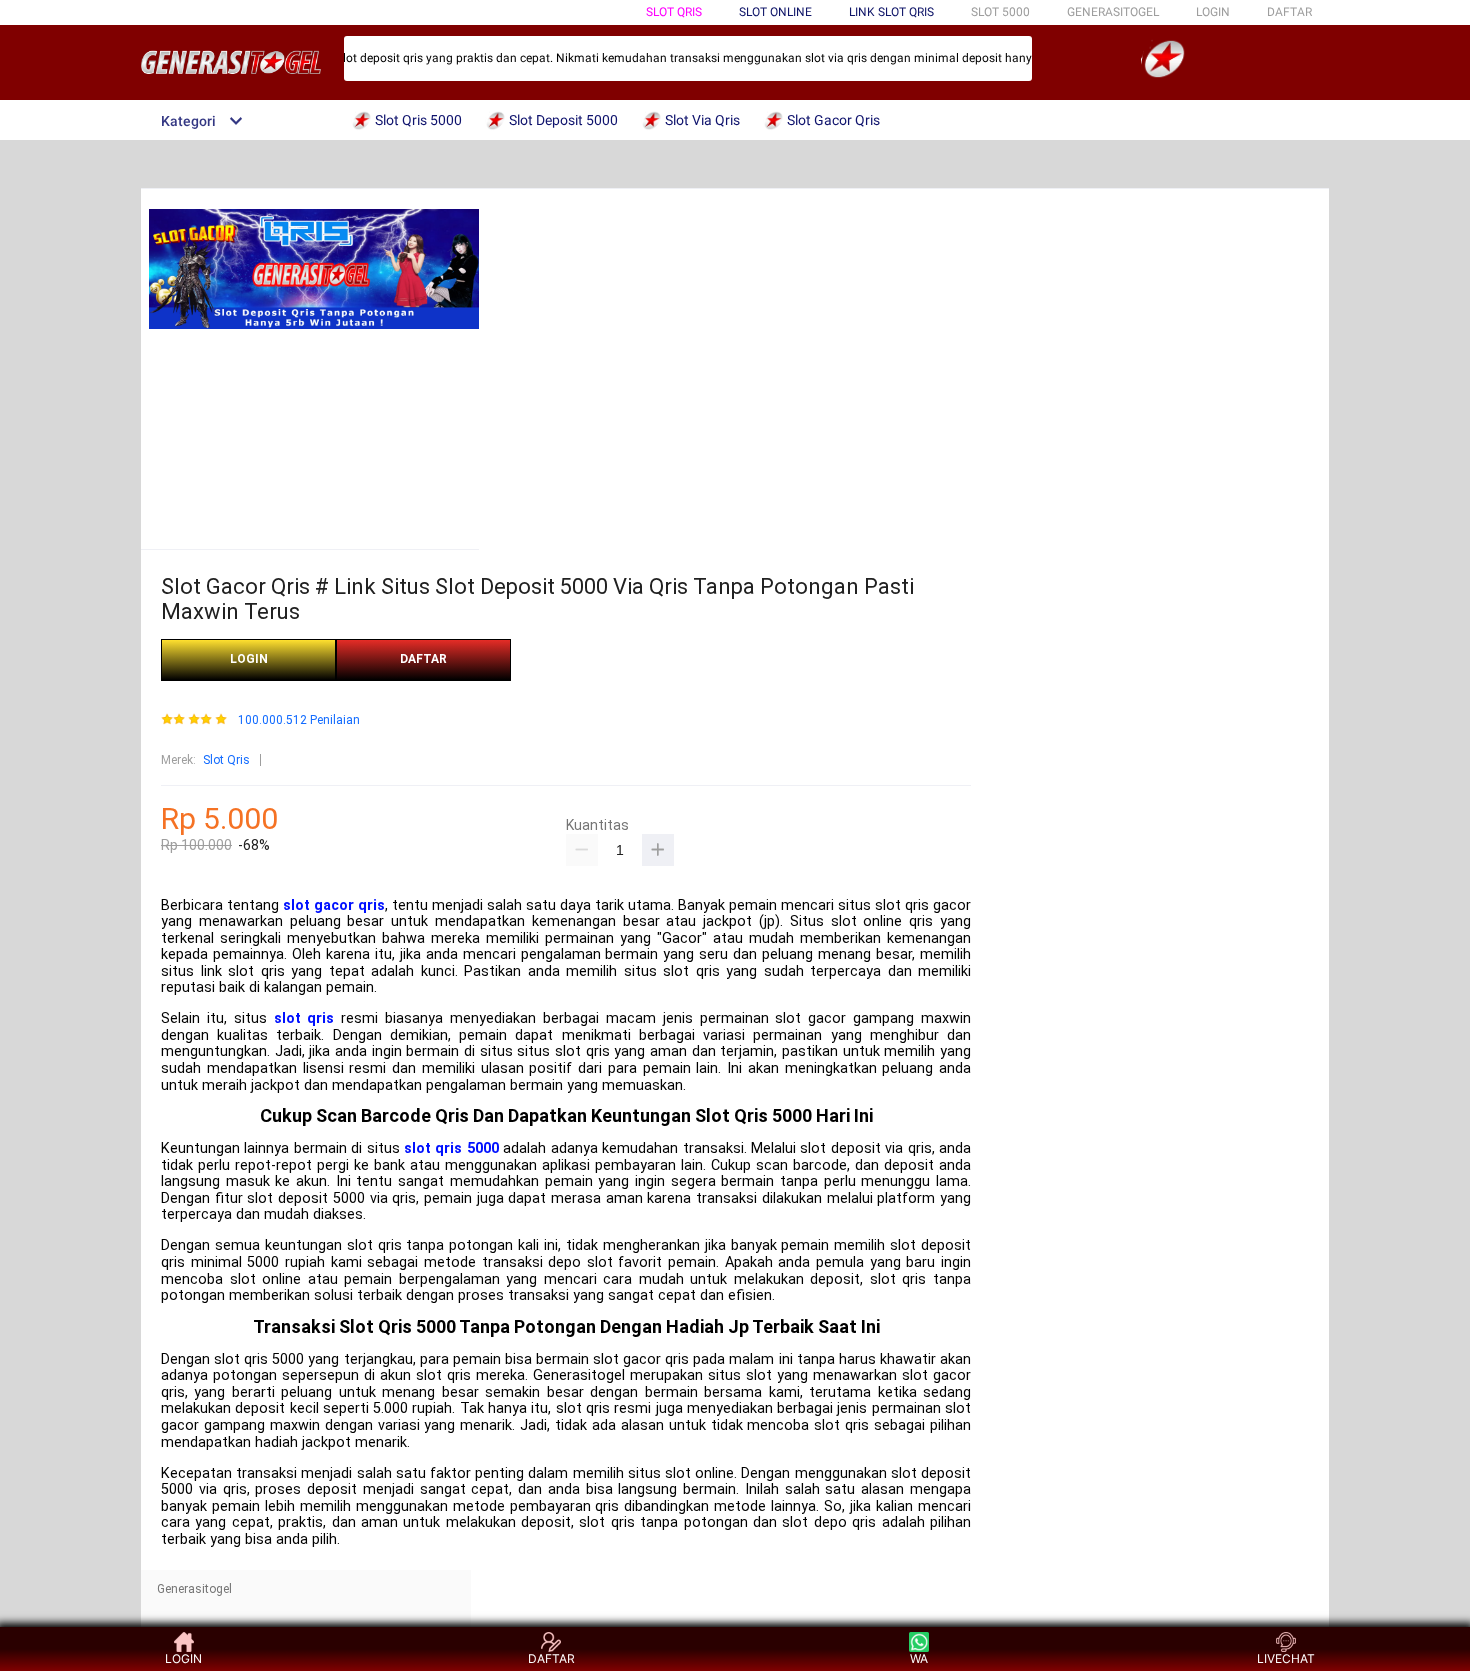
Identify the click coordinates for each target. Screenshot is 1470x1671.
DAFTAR (1289, 12)
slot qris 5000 (451, 1148)
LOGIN (1213, 12)
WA (919, 1658)
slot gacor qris (334, 905)
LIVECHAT (1286, 1658)
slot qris (304, 1018)
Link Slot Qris (891, 12)
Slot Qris (674, 12)
